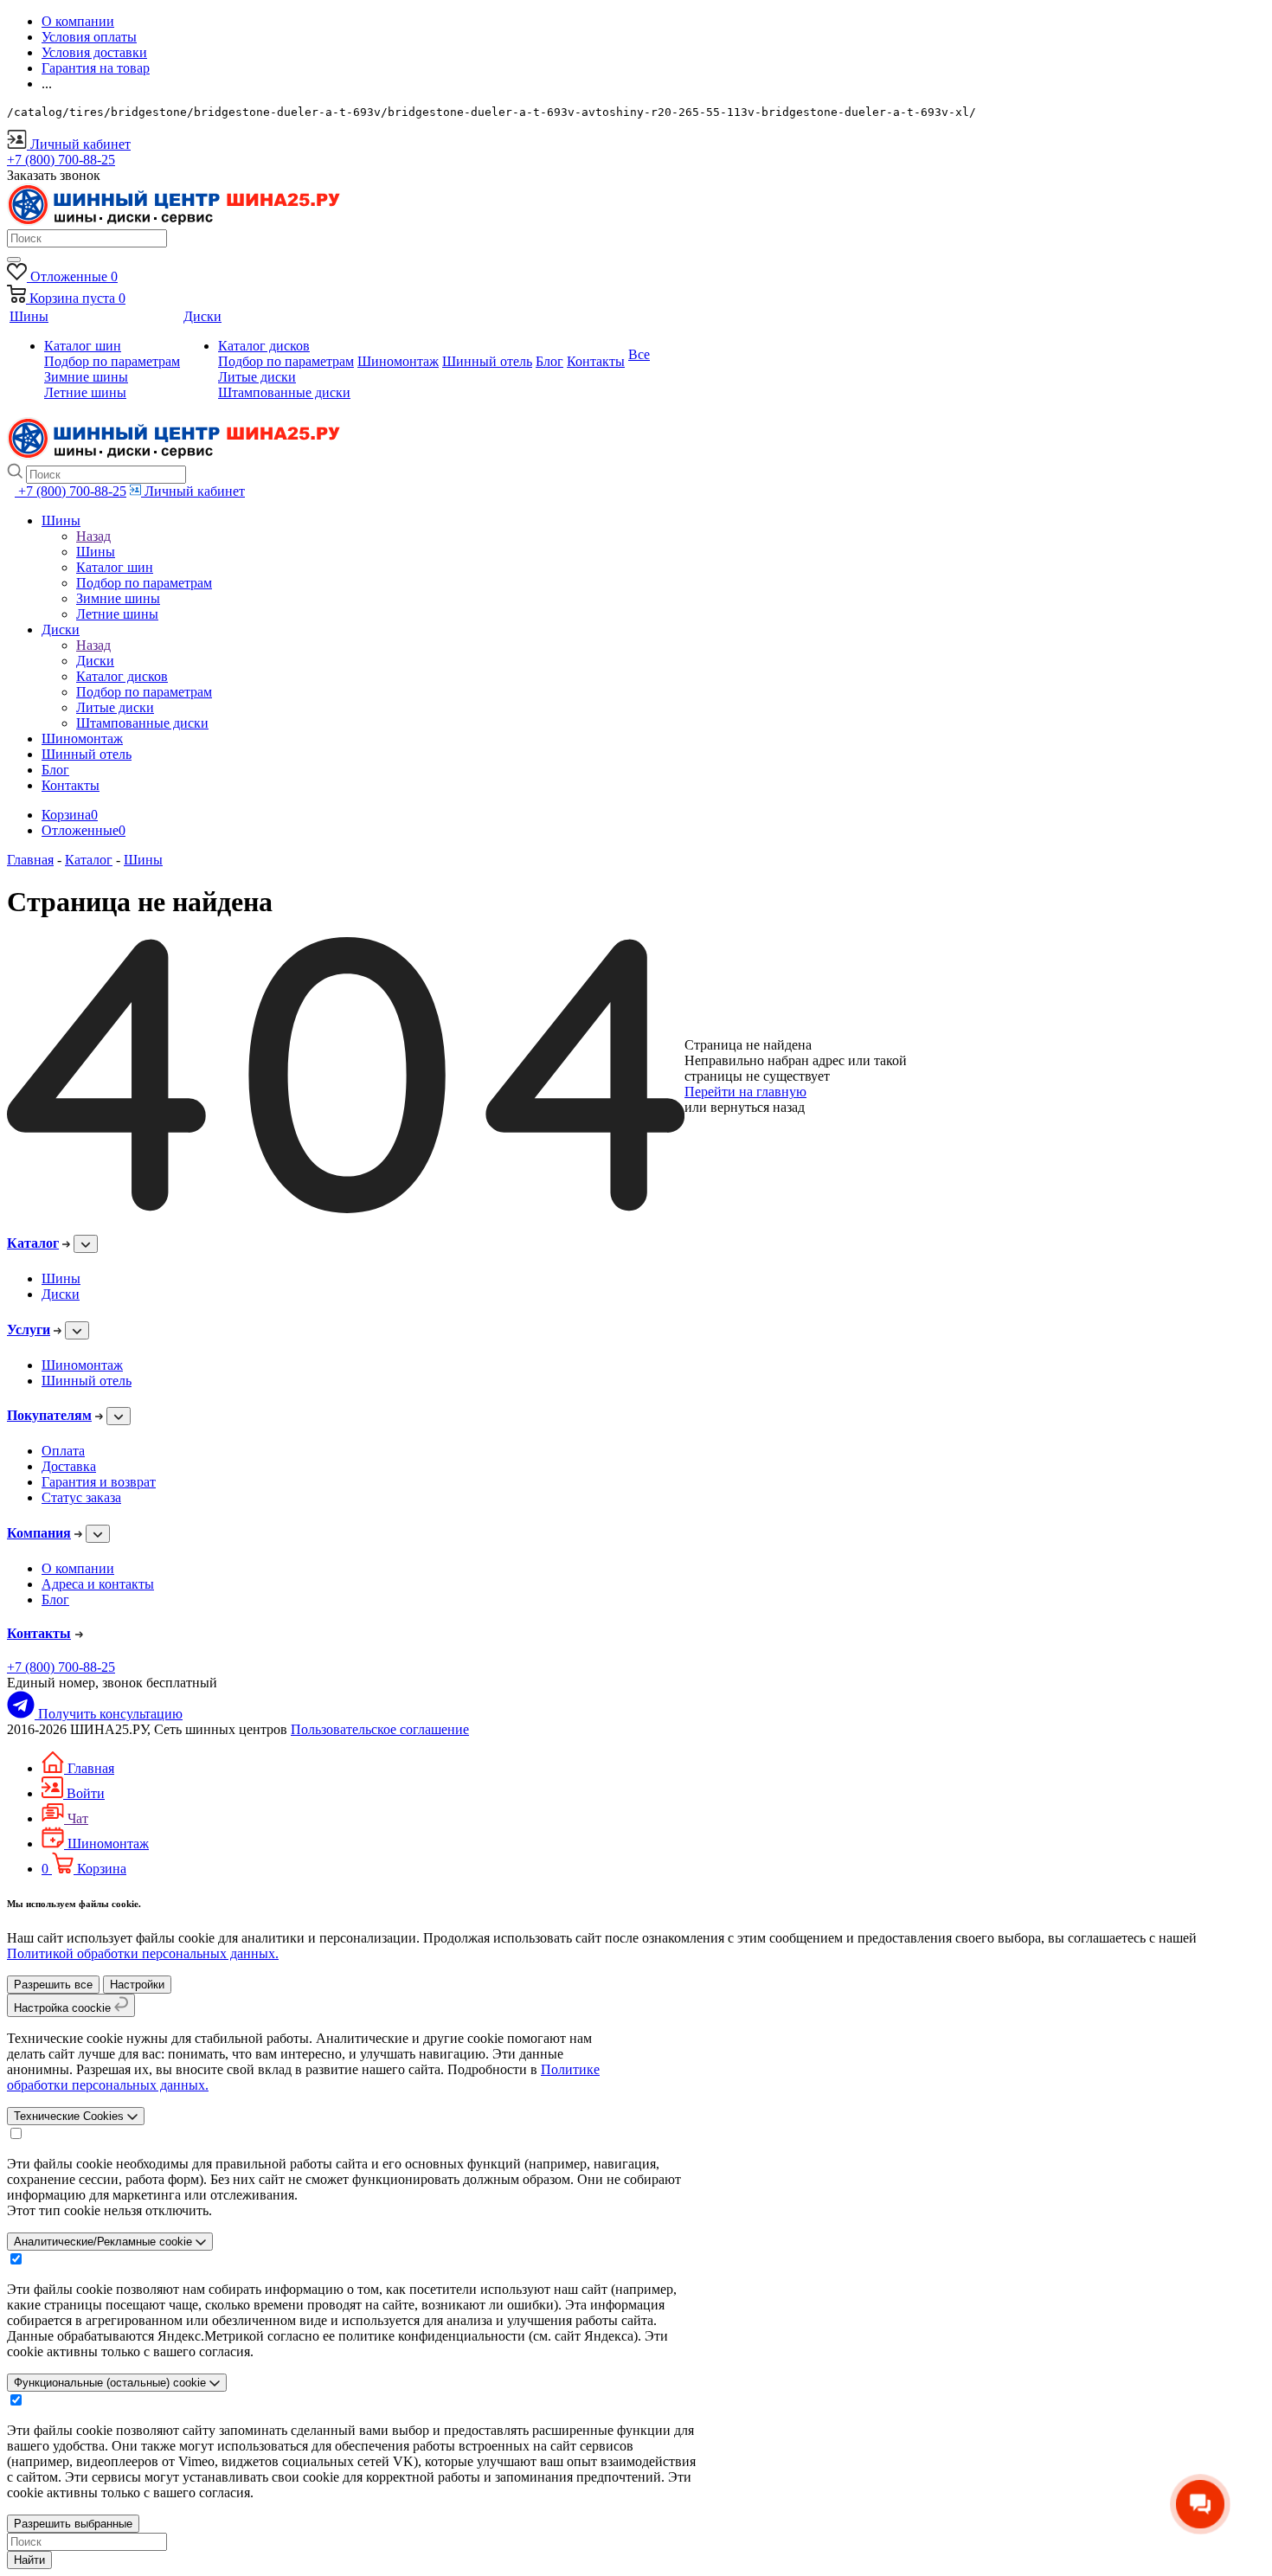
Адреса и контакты (98, 1584)
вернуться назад (758, 1107)
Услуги (29, 1330)
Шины (96, 552)
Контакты (39, 1633)
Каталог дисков (264, 346)
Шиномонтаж (82, 1365)
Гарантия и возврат (99, 1482)
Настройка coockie (64, 2008)
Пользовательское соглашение (380, 1729)
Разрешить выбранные (73, 2524)
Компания (39, 1533)
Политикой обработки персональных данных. (143, 1953)
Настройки (137, 1985)
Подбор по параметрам (112, 361)
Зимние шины (86, 377)
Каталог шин (83, 346)
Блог (55, 1600)
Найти (29, 2560)
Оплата (63, 1451)
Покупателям (49, 1415)
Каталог (33, 1243)
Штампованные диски (284, 392)
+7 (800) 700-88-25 (61, 1667)
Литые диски (257, 377)
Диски (95, 661)
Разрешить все (53, 1985)
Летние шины (85, 392)
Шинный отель (87, 1381)
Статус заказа (81, 1497)
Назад (93, 536)
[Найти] (14, 260)
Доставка (69, 1466)
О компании (78, 1568)
